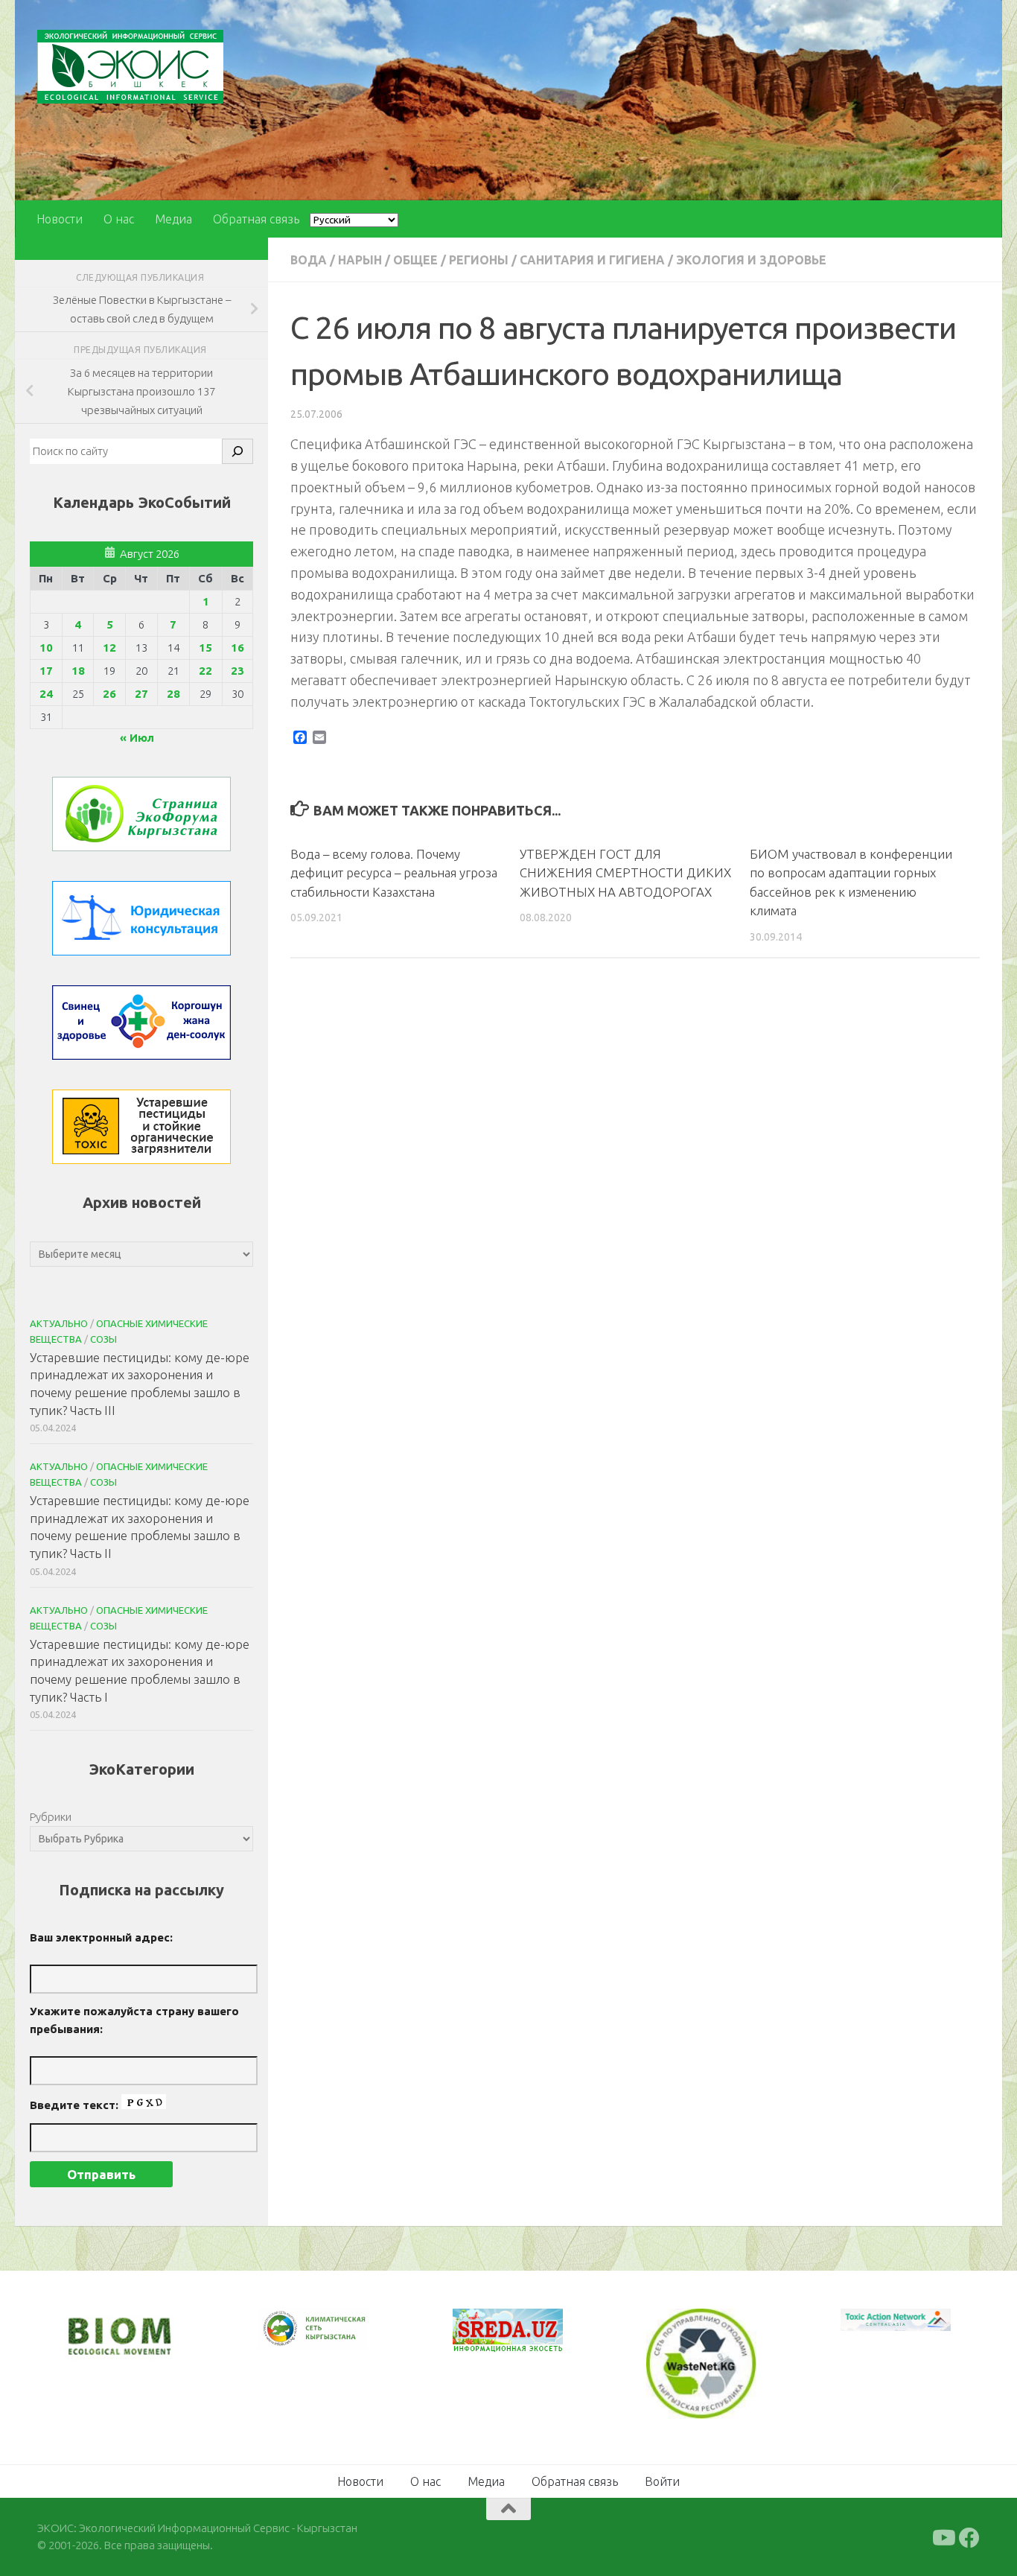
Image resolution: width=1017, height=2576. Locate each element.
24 (46, 694)
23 (237, 671)
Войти (662, 2481)
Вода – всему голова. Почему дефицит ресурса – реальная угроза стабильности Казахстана (394, 873)
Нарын (360, 260)
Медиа (173, 219)
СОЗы (103, 1339)
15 (205, 648)
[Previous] (289, 2329)
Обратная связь (256, 219)
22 (205, 671)
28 (173, 694)
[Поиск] (237, 451)
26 (109, 694)
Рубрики (51, 1817)
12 (109, 648)
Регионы (479, 260)
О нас (119, 219)
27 (141, 694)
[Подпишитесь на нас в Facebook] (969, 2538)
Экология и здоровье (751, 260)
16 (237, 648)
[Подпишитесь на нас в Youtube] (943, 2538)
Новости (60, 219)
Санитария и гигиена (592, 260)
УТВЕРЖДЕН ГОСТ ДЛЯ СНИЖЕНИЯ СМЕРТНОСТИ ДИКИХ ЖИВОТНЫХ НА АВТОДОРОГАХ (625, 873)
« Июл (137, 738)
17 (46, 671)
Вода (309, 260)
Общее (415, 260)
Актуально (59, 1323)
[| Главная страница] (130, 67)
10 (46, 648)
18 (78, 671)
